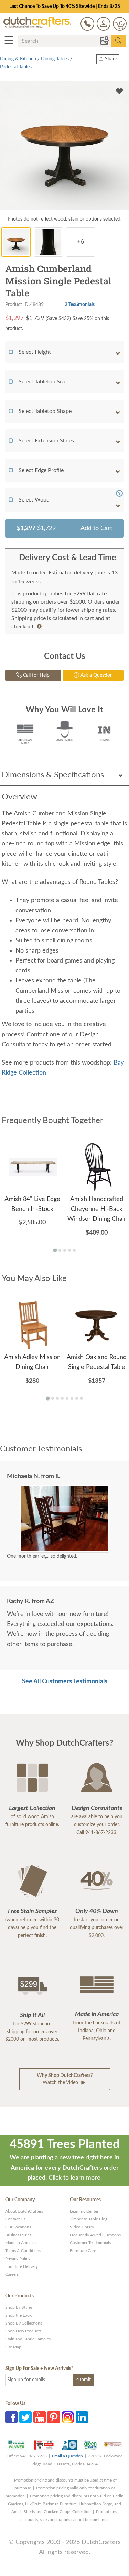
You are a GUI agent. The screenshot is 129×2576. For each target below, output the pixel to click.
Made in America (20, 2243)
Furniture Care (83, 2251)
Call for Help (36, 675)
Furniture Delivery (21, 2266)
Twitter (25, 2417)
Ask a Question (96, 675)
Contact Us (15, 2219)
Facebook (11, 2417)
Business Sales (18, 2235)
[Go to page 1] (55, 1251)
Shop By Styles (19, 2307)
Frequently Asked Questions (95, 2235)
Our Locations (18, 2227)
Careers (12, 2274)
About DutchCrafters (24, 2211)
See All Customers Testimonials (65, 1681)
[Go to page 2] (60, 1250)
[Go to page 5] (74, 1250)
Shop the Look (18, 2315)
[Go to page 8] (82, 1398)
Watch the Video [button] (65, 2079)
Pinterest (54, 2417)
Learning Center (84, 2211)
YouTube (40, 2417)
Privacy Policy (18, 2259)
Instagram (68, 2417)
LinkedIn (82, 2417)
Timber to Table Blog (89, 2219)
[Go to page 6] (72, 1398)
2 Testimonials (80, 305)
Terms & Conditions (23, 2251)
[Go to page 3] (65, 1250)
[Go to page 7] (77, 1398)
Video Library (82, 2227)
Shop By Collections (24, 2323)
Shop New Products (23, 2331)
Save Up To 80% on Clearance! (64, 7)
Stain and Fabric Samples (28, 2339)
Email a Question (67, 2456)
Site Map (13, 2347)
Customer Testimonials (90, 2243)
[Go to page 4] (69, 1250)
